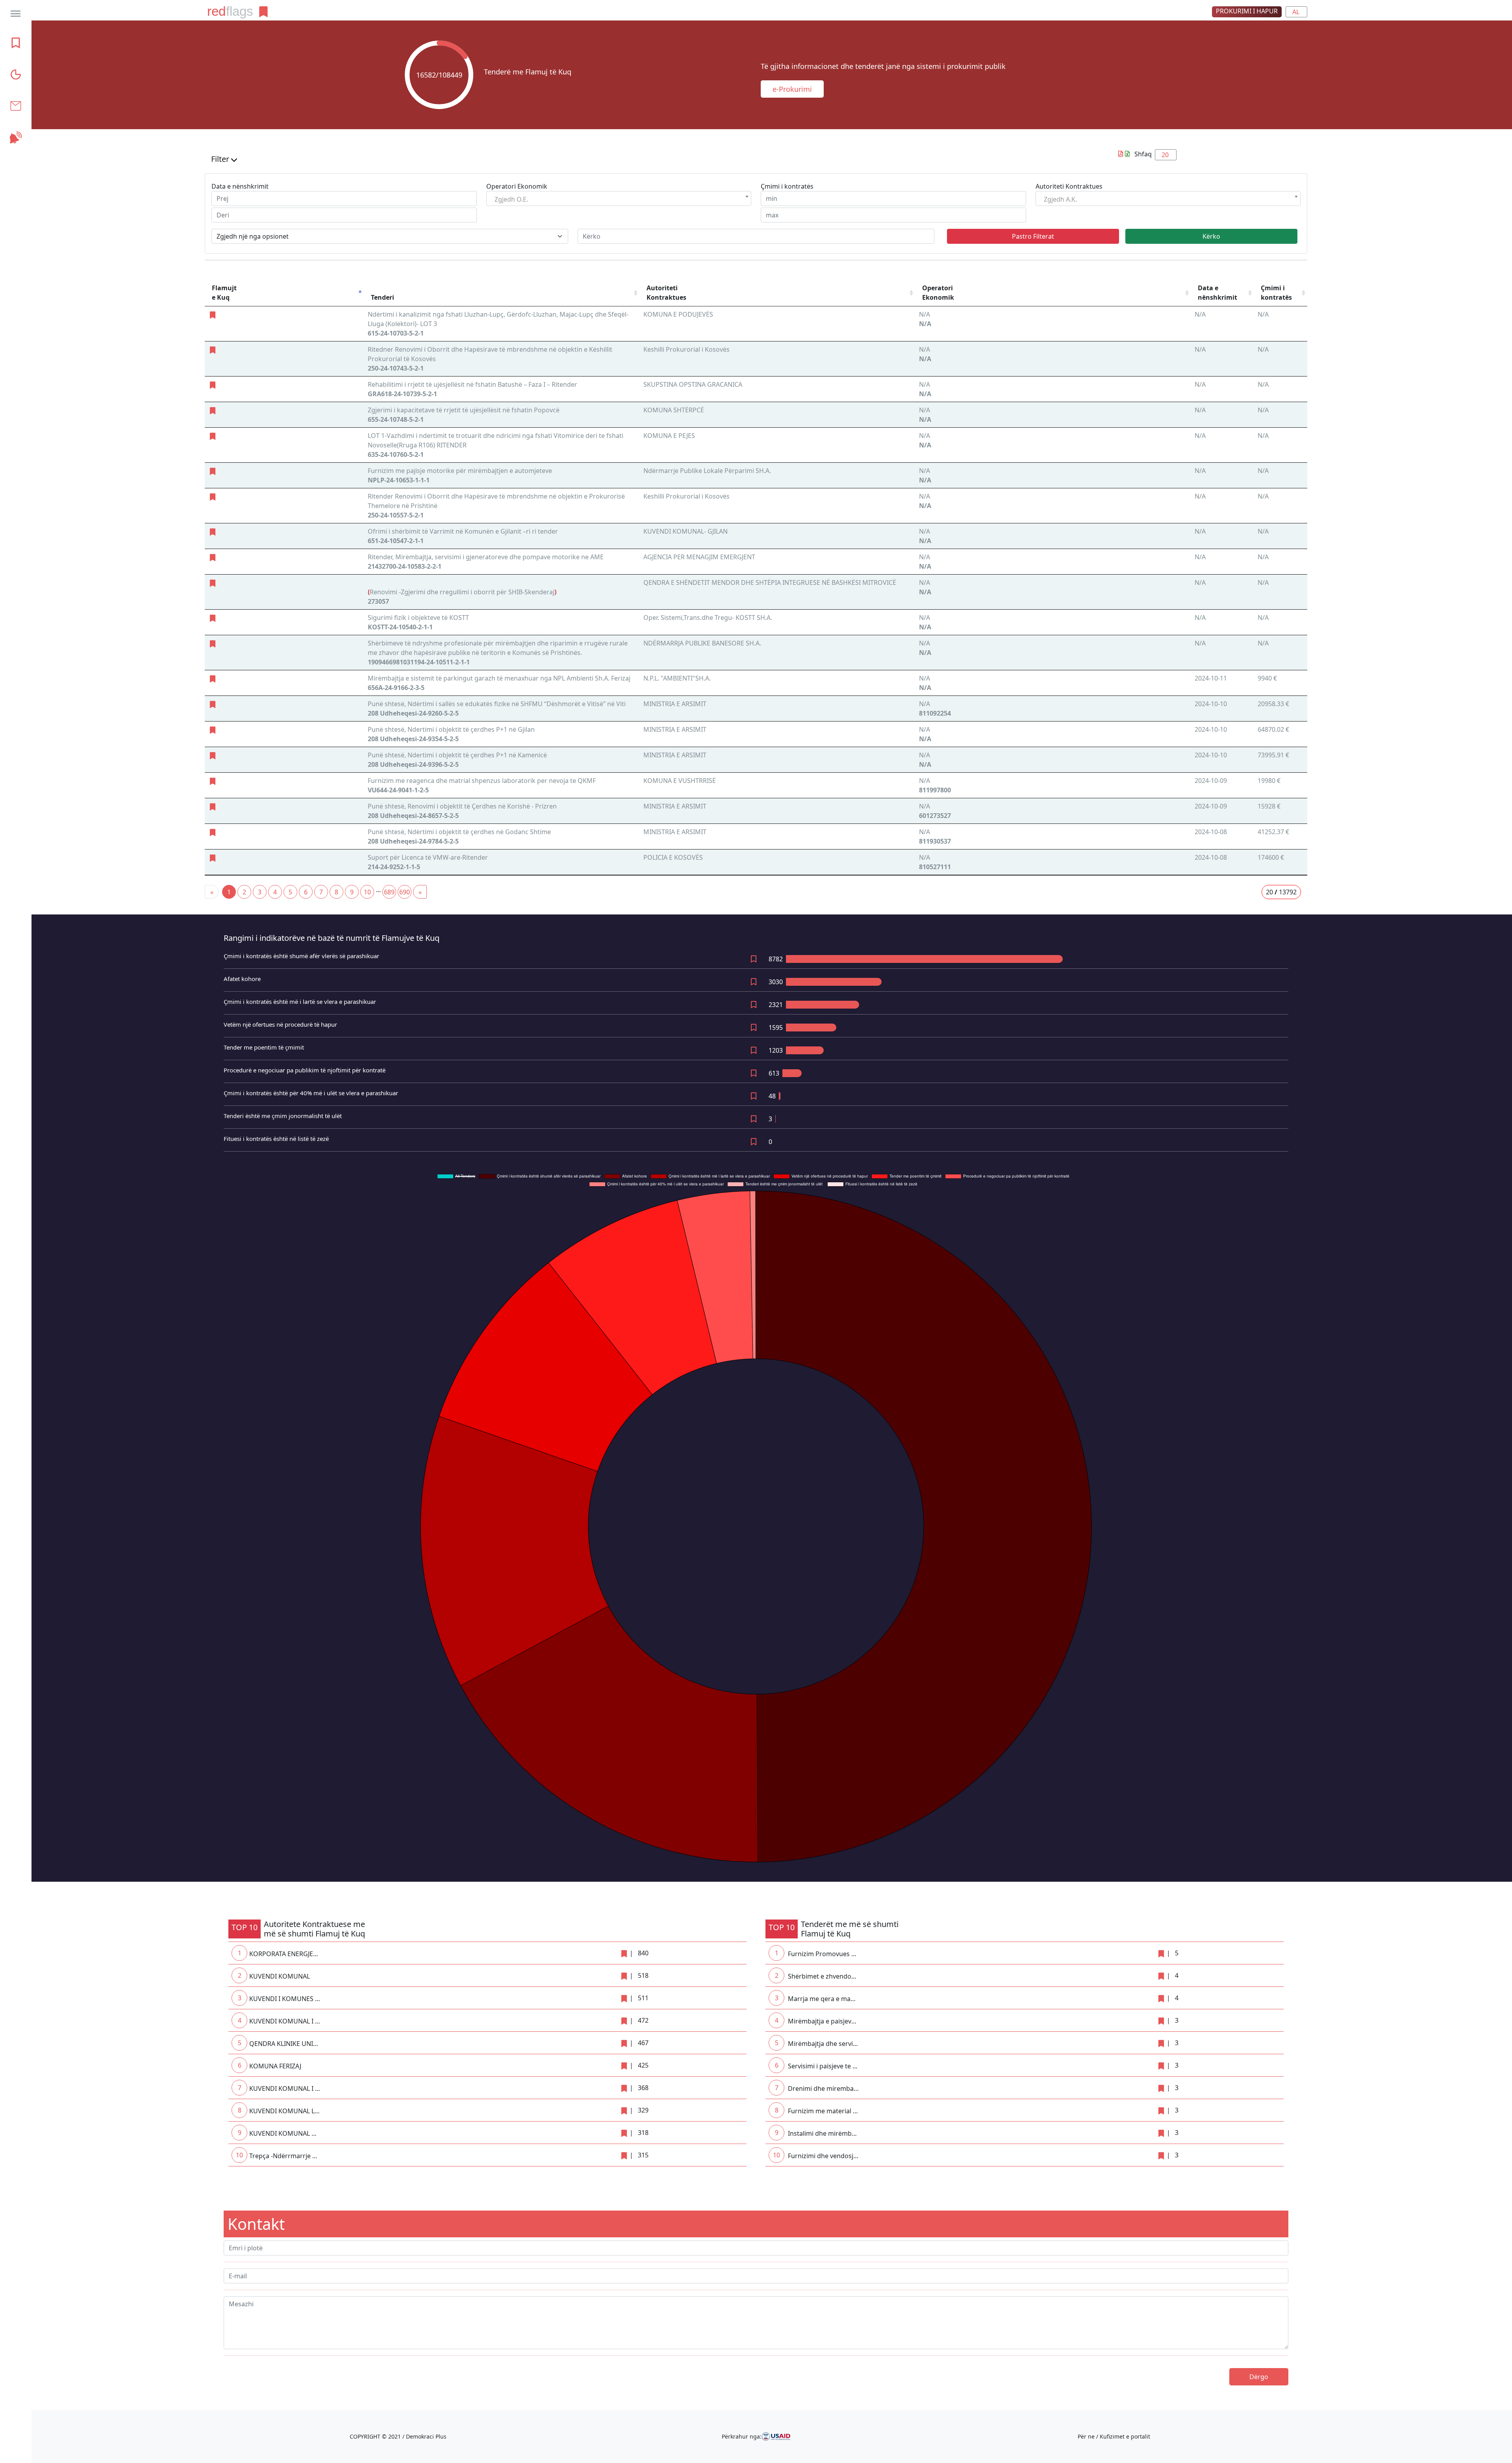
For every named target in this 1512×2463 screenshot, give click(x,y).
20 (1165, 155)
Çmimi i (1276, 293)
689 (389, 892)
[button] (756, 161)
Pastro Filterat (1033, 236)
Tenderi (383, 297)
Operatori (938, 293)
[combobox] (619, 198)
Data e (1217, 293)
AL (1296, 12)
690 (405, 892)
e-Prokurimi (792, 89)
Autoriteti (666, 293)
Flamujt (224, 293)
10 (367, 892)
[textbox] (527, 199)
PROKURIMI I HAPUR (1247, 11)
